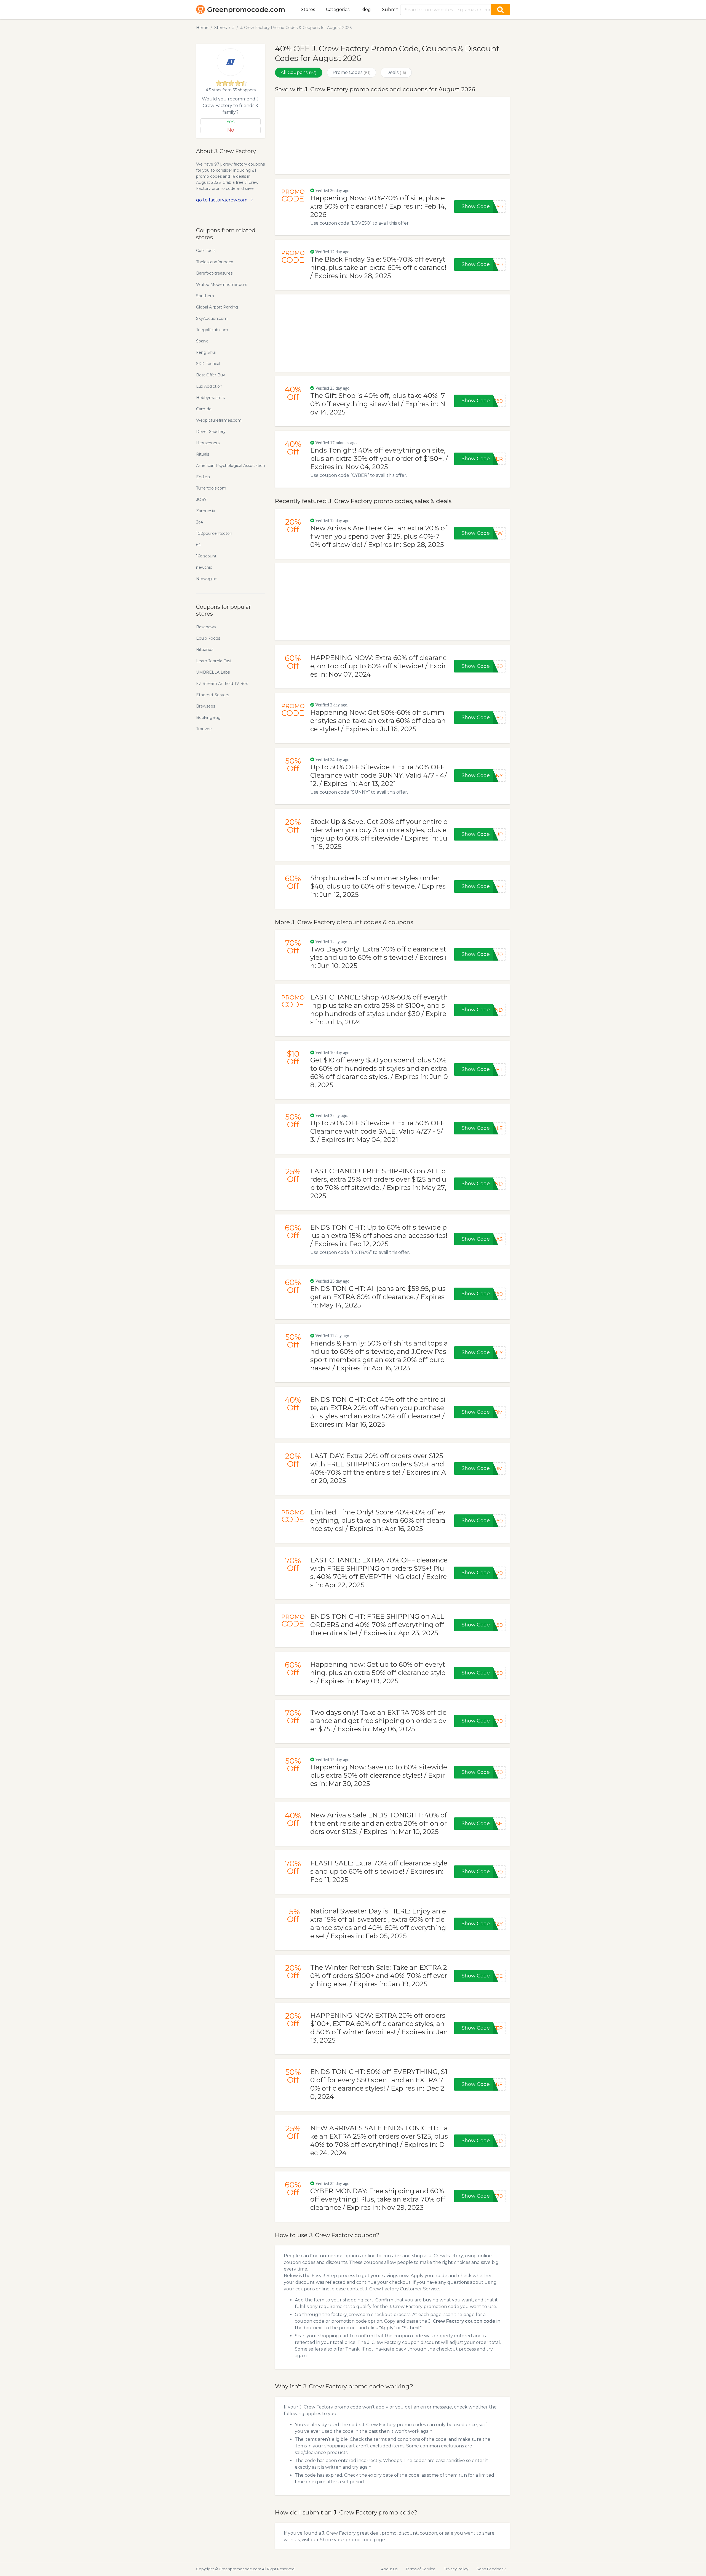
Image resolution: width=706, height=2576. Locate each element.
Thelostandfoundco (215, 262)
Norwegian (207, 579)
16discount (206, 556)
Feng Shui (206, 352)
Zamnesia (206, 511)
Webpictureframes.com (219, 420)
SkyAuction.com (212, 318)
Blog (366, 10)
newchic (204, 567)
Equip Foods (208, 638)
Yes (231, 122)
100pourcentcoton (214, 533)
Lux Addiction (209, 386)
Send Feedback (491, 2569)
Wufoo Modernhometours (222, 285)
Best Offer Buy (211, 375)
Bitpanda (205, 650)
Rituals (203, 454)
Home (202, 28)
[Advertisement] (392, 135)
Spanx (202, 341)
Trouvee (204, 729)
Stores (308, 10)
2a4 (200, 522)
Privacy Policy (456, 2569)
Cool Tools (206, 251)
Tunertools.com (211, 488)
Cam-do (204, 409)
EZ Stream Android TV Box (222, 684)
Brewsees (206, 706)
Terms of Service (421, 2569)
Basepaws (206, 627)
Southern (205, 296)
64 (198, 545)
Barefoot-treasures (214, 273)
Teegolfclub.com (212, 330)
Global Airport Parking (217, 307)
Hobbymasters (210, 398)
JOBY (201, 499)
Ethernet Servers (212, 695)
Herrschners (208, 443)
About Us (389, 2569)
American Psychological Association (231, 466)
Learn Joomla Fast (214, 661)
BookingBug (208, 717)
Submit (390, 10)
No (231, 130)
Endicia (203, 477)
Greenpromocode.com (246, 10)
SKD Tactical (208, 364)
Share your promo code (346, 2540)
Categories (338, 10)
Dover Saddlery (211, 432)
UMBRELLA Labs (213, 672)
